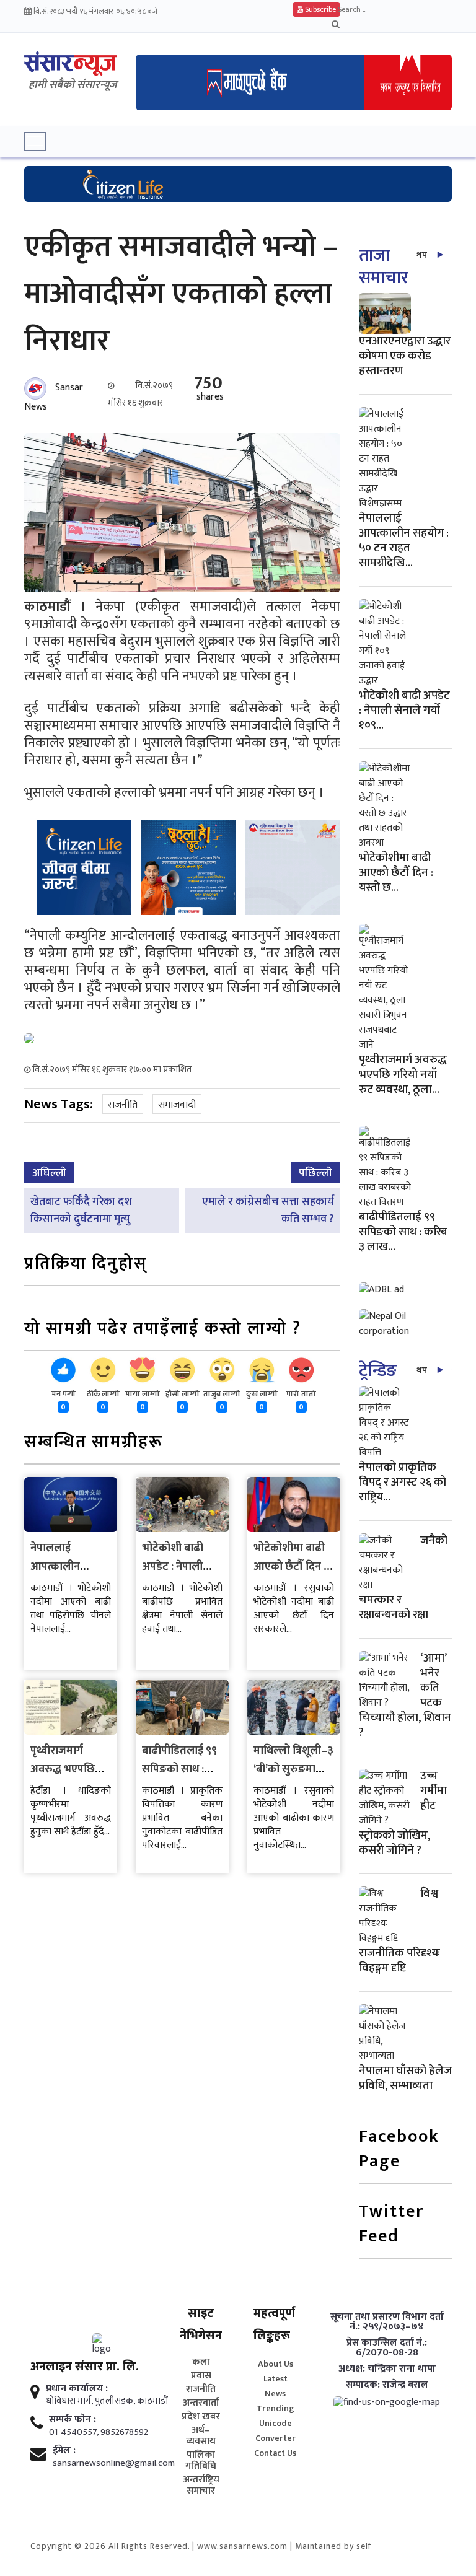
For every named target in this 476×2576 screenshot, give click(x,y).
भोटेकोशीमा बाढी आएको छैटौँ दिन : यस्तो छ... (396, 873)
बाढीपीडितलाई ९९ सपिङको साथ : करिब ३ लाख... (403, 1232)
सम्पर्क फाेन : (73, 2420)
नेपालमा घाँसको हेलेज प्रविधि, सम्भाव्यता (405, 2078)
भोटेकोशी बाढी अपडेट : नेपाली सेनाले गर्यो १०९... (404, 710)
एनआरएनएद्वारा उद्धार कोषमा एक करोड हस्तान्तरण (405, 356)
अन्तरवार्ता (201, 2403)
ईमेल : (64, 2451)
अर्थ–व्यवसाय (201, 2436)
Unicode (275, 2423)
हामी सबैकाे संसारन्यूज (73, 85)
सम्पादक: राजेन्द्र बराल (387, 2385)
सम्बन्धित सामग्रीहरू (94, 1443)
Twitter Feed (391, 2225)
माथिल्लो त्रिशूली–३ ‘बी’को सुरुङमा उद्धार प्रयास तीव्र (293, 1769)
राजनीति (123, 1105)
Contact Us (275, 2453)
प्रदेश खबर (201, 2417)
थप (422, 255)
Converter (275, 2438)
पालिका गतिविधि (201, 2461)
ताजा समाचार (383, 267)
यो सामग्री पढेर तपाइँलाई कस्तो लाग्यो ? (163, 1330)
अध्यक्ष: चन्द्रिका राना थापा (387, 2369)
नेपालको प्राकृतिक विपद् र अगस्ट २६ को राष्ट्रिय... (403, 1482)
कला (201, 2362)
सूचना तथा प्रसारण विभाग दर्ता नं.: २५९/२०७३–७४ (387, 2322)
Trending (275, 2408)
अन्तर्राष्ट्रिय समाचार (201, 2486)
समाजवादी (177, 1105)
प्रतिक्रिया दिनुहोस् (86, 1265)
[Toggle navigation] (35, 141)
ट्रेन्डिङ (378, 1371)
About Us (275, 2364)
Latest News (275, 2386)
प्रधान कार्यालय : (77, 2389)
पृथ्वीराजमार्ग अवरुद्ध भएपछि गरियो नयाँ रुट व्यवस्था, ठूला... (403, 1075)
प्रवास (201, 2376)
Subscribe (320, 9)
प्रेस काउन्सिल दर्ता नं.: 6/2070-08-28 (387, 2348)
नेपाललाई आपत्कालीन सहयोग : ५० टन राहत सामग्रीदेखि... (404, 541)
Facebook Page (399, 2150)
